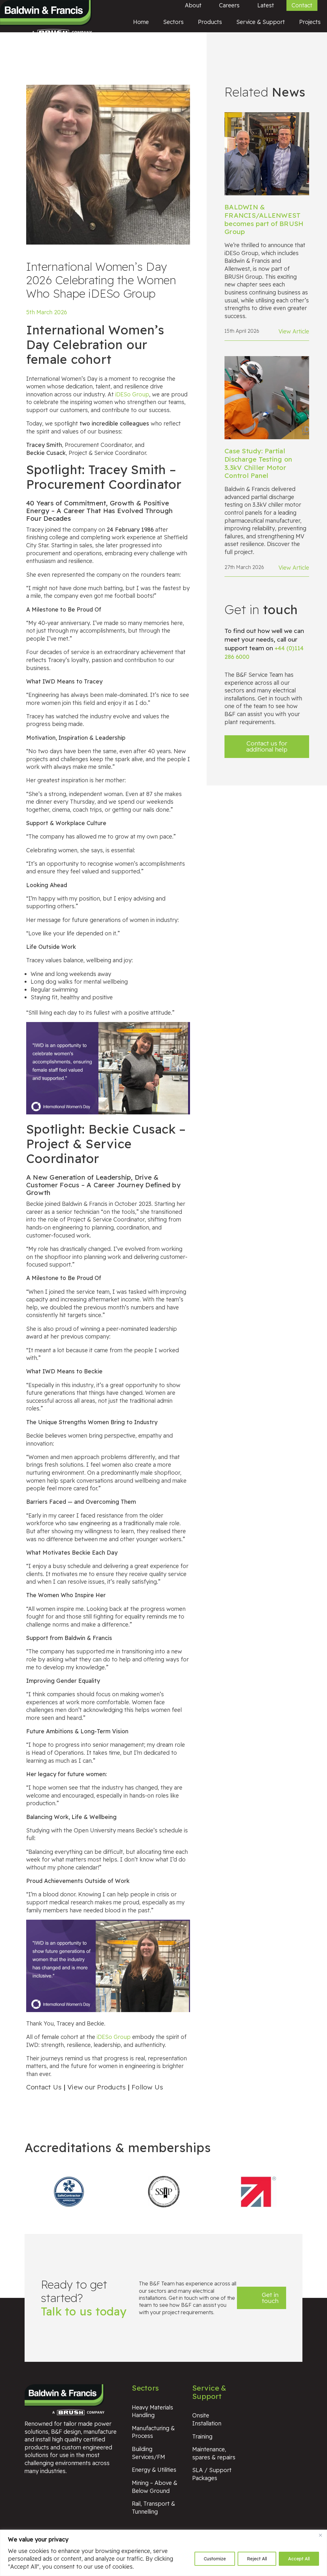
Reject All (257, 2559)
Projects (310, 22)
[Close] (320, 2535)
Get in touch (270, 2298)
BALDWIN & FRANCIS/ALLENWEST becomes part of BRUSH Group (264, 219)
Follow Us (147, 2087)
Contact (302, 5)
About (193, 5)
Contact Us (44, 2087)
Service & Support (261, 22)
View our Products (97, 2087)
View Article (294, 331)
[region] (163, 2553)
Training (202, 2436)
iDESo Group (132, 394)
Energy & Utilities (154, 2470)
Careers (229, 5)
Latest (266, 5)
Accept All (299, 2559)
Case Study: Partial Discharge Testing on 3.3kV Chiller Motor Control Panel (258, 463)
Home (141, 22)
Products (210, 22)
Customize (215, 2559)
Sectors (173, 22)
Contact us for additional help (267, 746)
